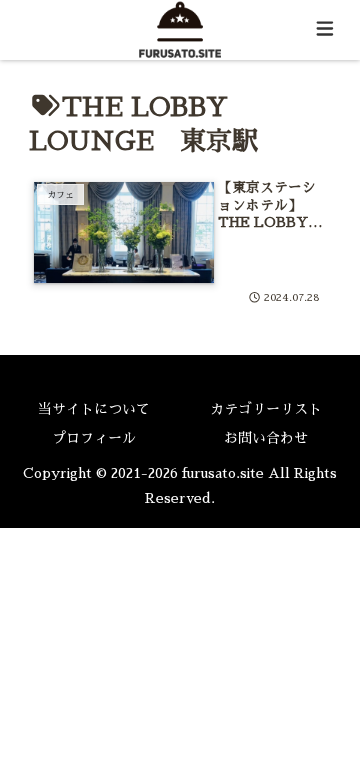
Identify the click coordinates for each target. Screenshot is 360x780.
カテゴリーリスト (266, 409)
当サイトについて (94, 409)
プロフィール (94, 438)
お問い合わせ (266, 438)
